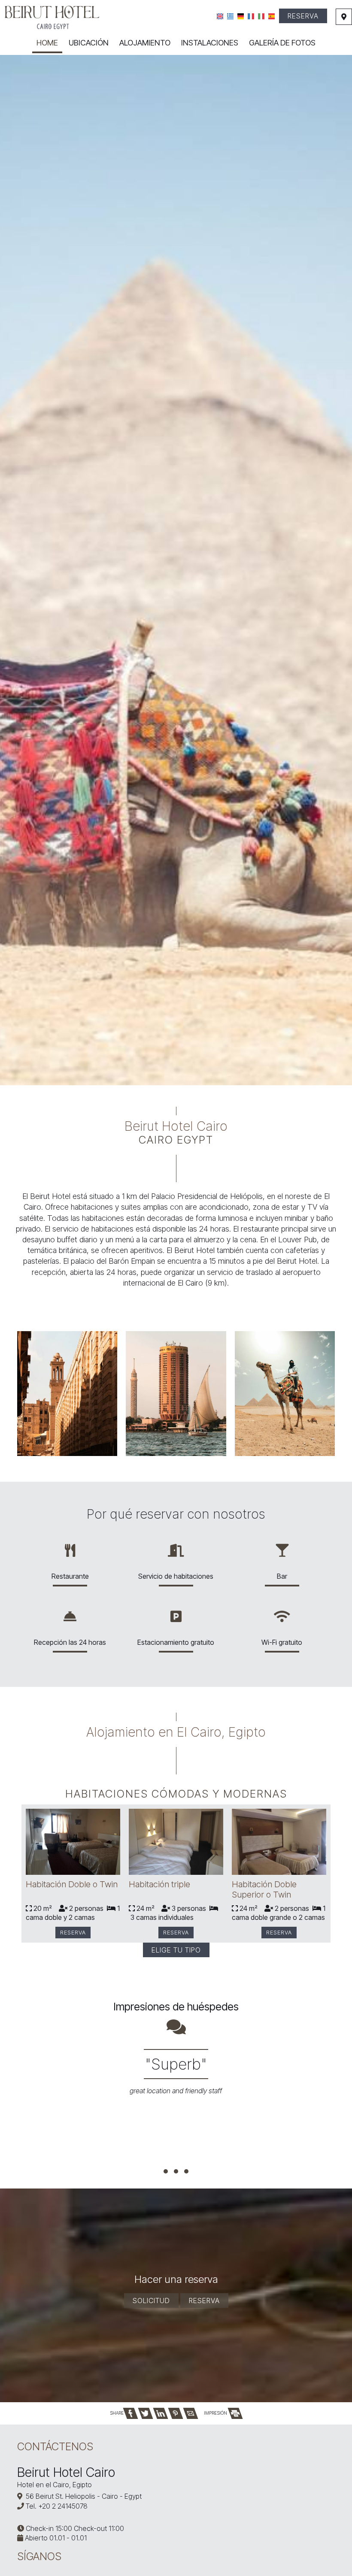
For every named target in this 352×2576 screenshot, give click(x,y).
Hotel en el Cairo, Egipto (55, 2485)
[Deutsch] (241, 16)
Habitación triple (159, 1884)
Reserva (303, 16)
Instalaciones (210, 43)
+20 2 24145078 (63, 2506)
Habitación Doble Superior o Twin (264, 1889)
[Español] (272, 16)
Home (47, 43)
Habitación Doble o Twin (72, 1884)
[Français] (251, 16)
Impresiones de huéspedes (176, 2007)
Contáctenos (55, 2446)
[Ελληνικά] (230, 16)
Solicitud (151, 2301)
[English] (220, 16)
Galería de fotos (282, 43)
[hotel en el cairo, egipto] (52, 17)
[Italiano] (261, 16)
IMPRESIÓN (216, 2413)
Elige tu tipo (176, 1950)
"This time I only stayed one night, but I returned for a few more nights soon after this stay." (164, 2080)
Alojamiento (145, 43)
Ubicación (89, 43)
